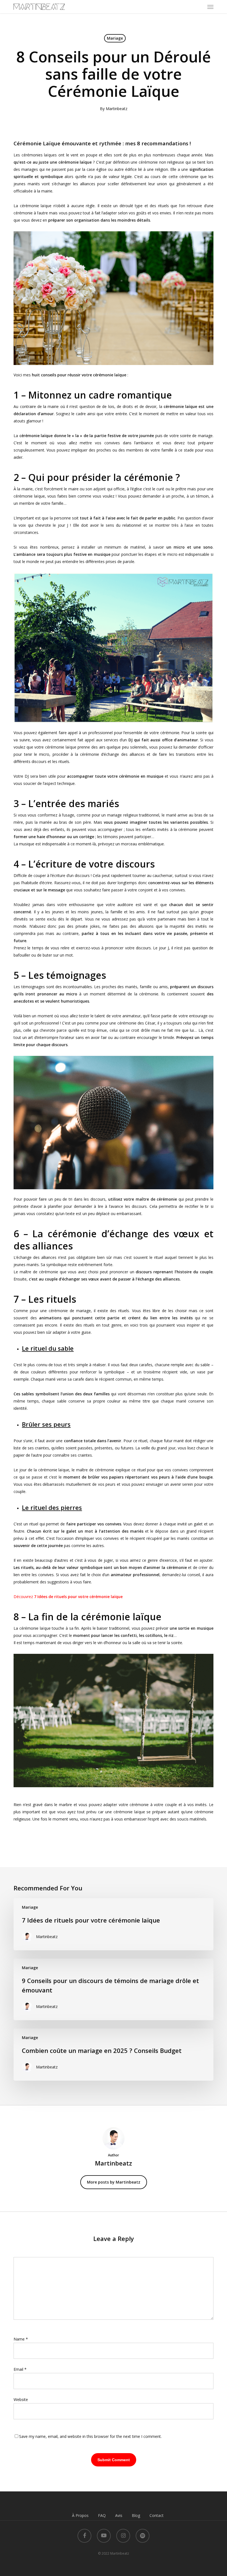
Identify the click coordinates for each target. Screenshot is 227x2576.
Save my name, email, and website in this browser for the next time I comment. (90, 2436)
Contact (157, 2515)
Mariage (115, 38)
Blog (136, 2515)
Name (21, 2339)
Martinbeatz (117, 109)
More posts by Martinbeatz (114, 2182)
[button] (210, 7)
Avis (119, 2515)
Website (21, 2399)
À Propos (80, 2515)
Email (20, 2369)
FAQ (102, 2515)
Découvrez (68, 1597)
